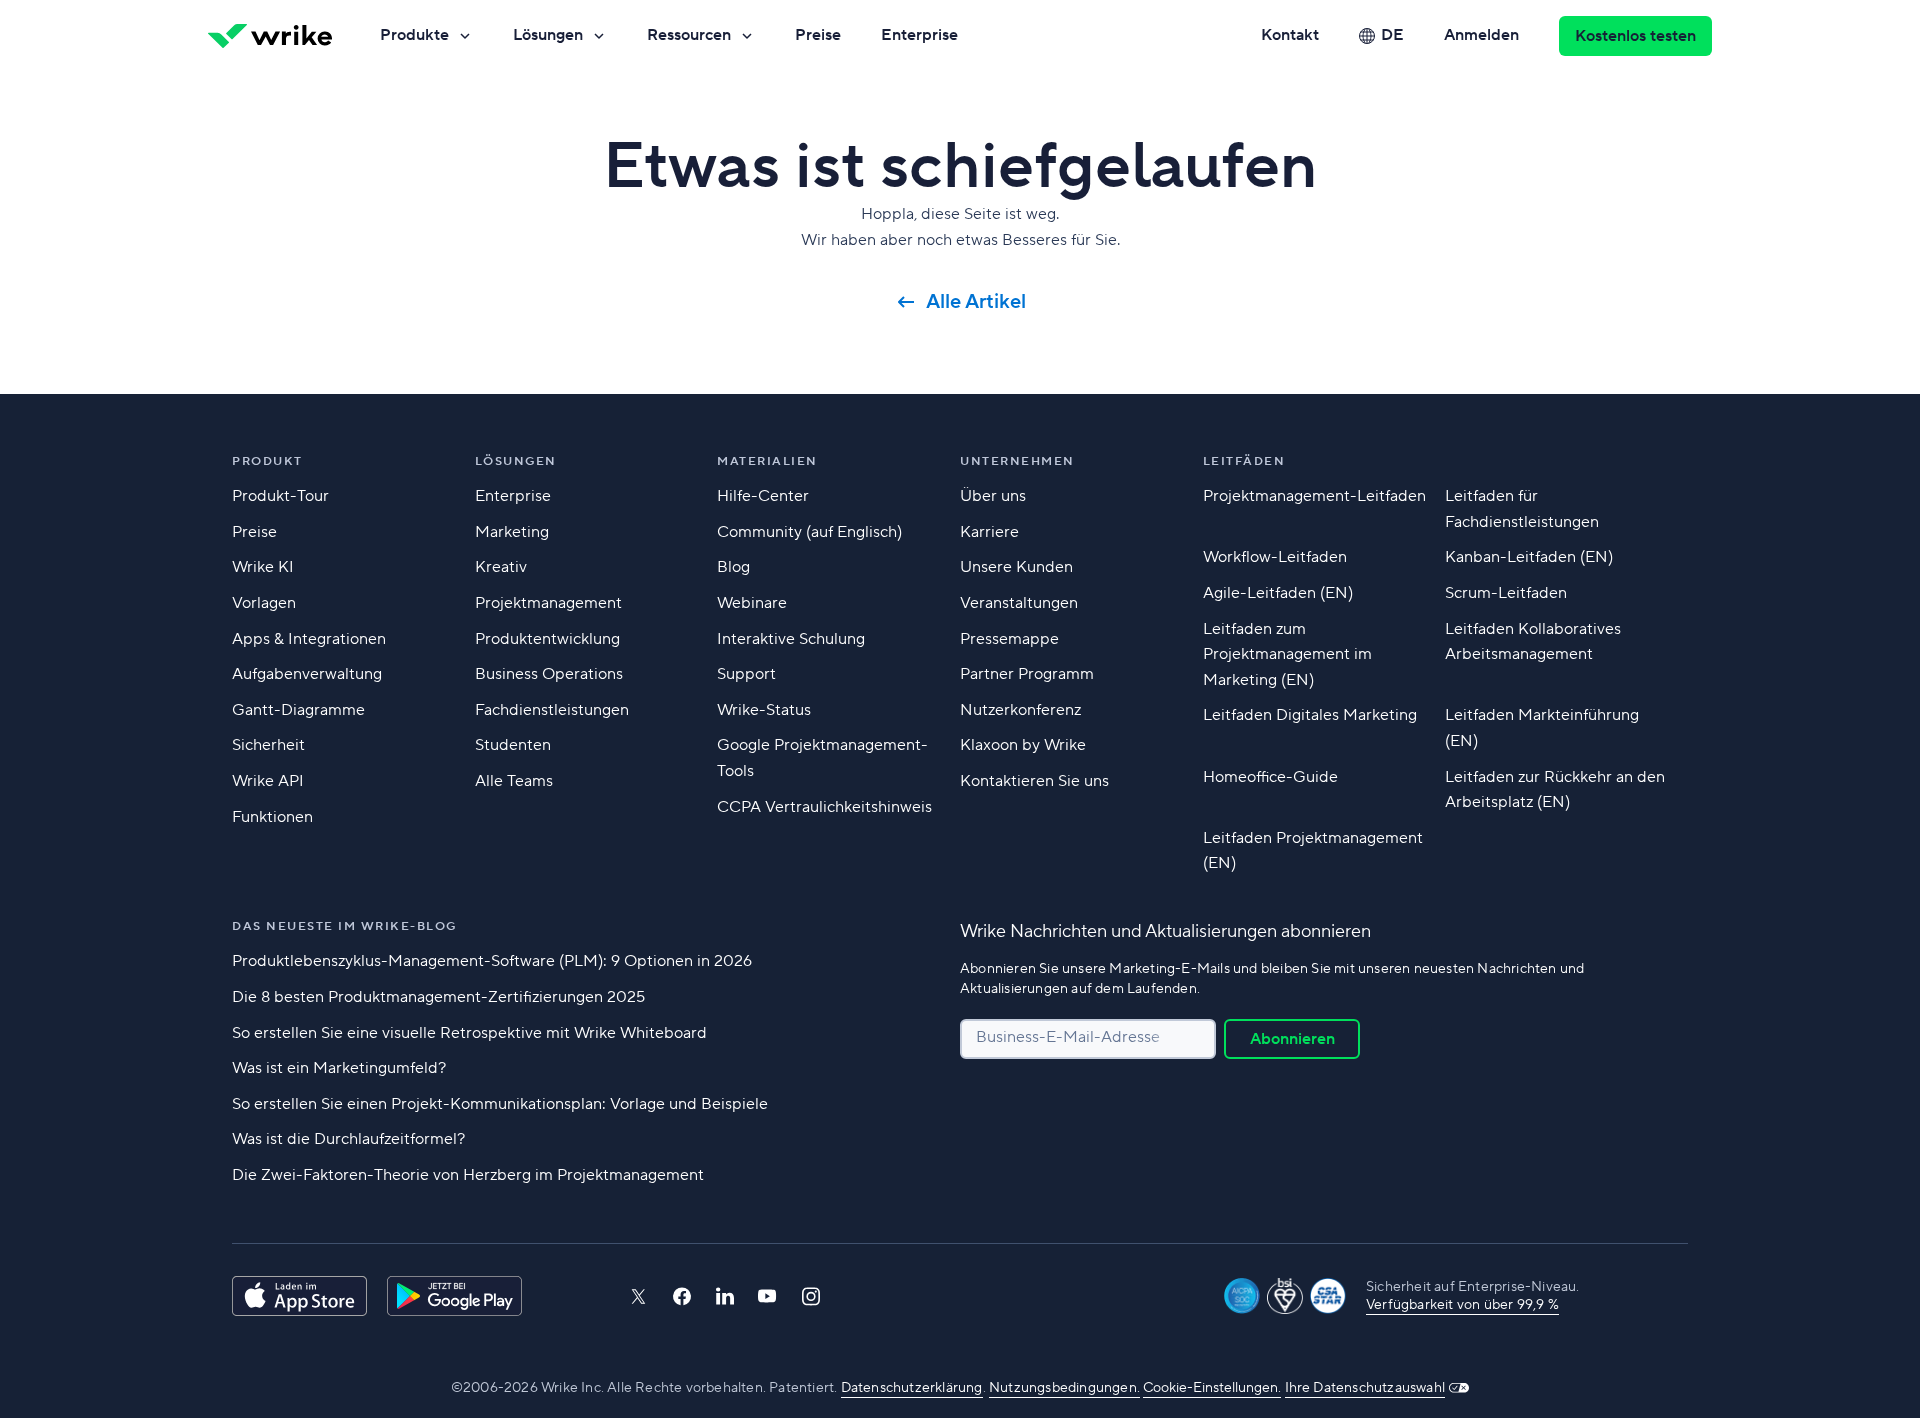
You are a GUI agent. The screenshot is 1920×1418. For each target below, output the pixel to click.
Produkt (267, 461)
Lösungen (548, 35)
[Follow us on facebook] (682, 1296)
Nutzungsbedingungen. (1064, 1388)
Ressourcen (689, 35)
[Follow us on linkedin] (725, 1296)
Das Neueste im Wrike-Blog (344, 926)
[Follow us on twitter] (638, 1296)
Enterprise (919, 35)
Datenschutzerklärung (912, 1388)
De (1392, 35)
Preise (818, 35)
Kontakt (1290, 35)
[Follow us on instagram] (811, 1296)
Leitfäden (1244, 461)
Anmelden (1481, 35)
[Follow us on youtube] (767, 1296)
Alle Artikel (976, 302)
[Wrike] (270, 36)
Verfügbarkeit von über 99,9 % (1462, 1305)
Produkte (414, 35)
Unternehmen (1017, 461)
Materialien (767, 461)
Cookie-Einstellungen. (1212, 1388)
